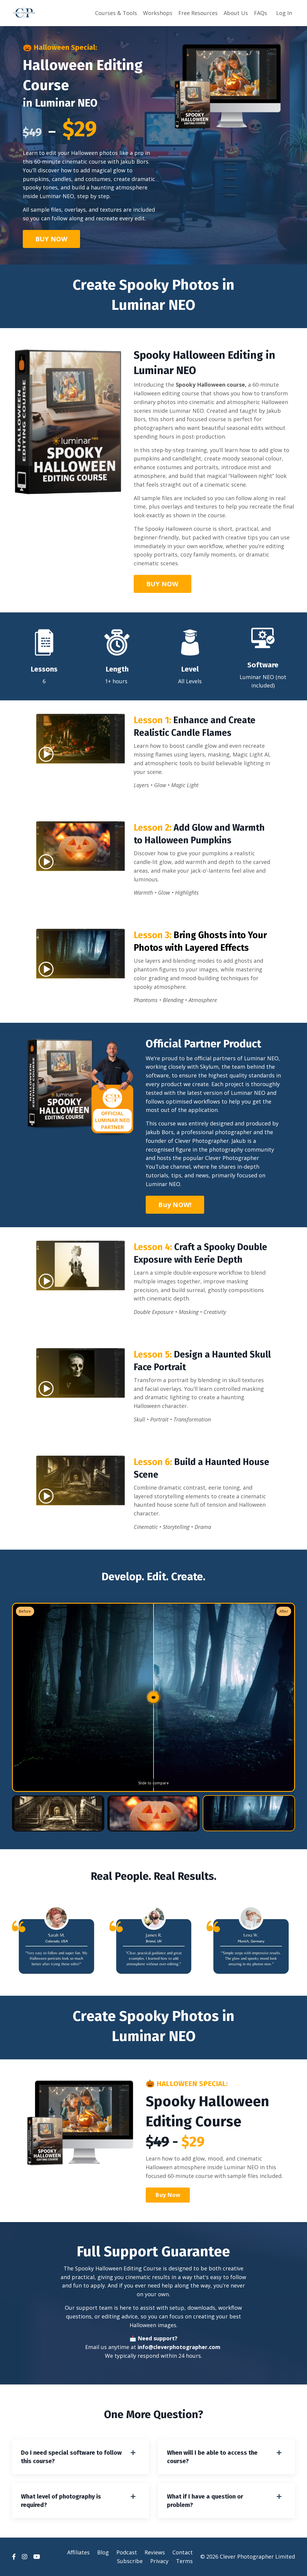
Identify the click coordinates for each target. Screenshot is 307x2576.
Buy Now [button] (168, 2195)
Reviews (155, 2552)
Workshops (158, 13)
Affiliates (78, 2552)
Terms (184, 2561)
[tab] (58, 1813)
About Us (236, 13)
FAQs (261, 13)
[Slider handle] (153, 1697)
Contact (183, 2552)
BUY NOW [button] (52, 239)
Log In (284, 13)
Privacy (159, 2561)
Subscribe (130, 2561)
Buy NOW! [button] (175, 1205)
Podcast (127, 2552)
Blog (103, 2552)
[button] (52, 237)
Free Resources (198, 13)
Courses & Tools (116, 13)
